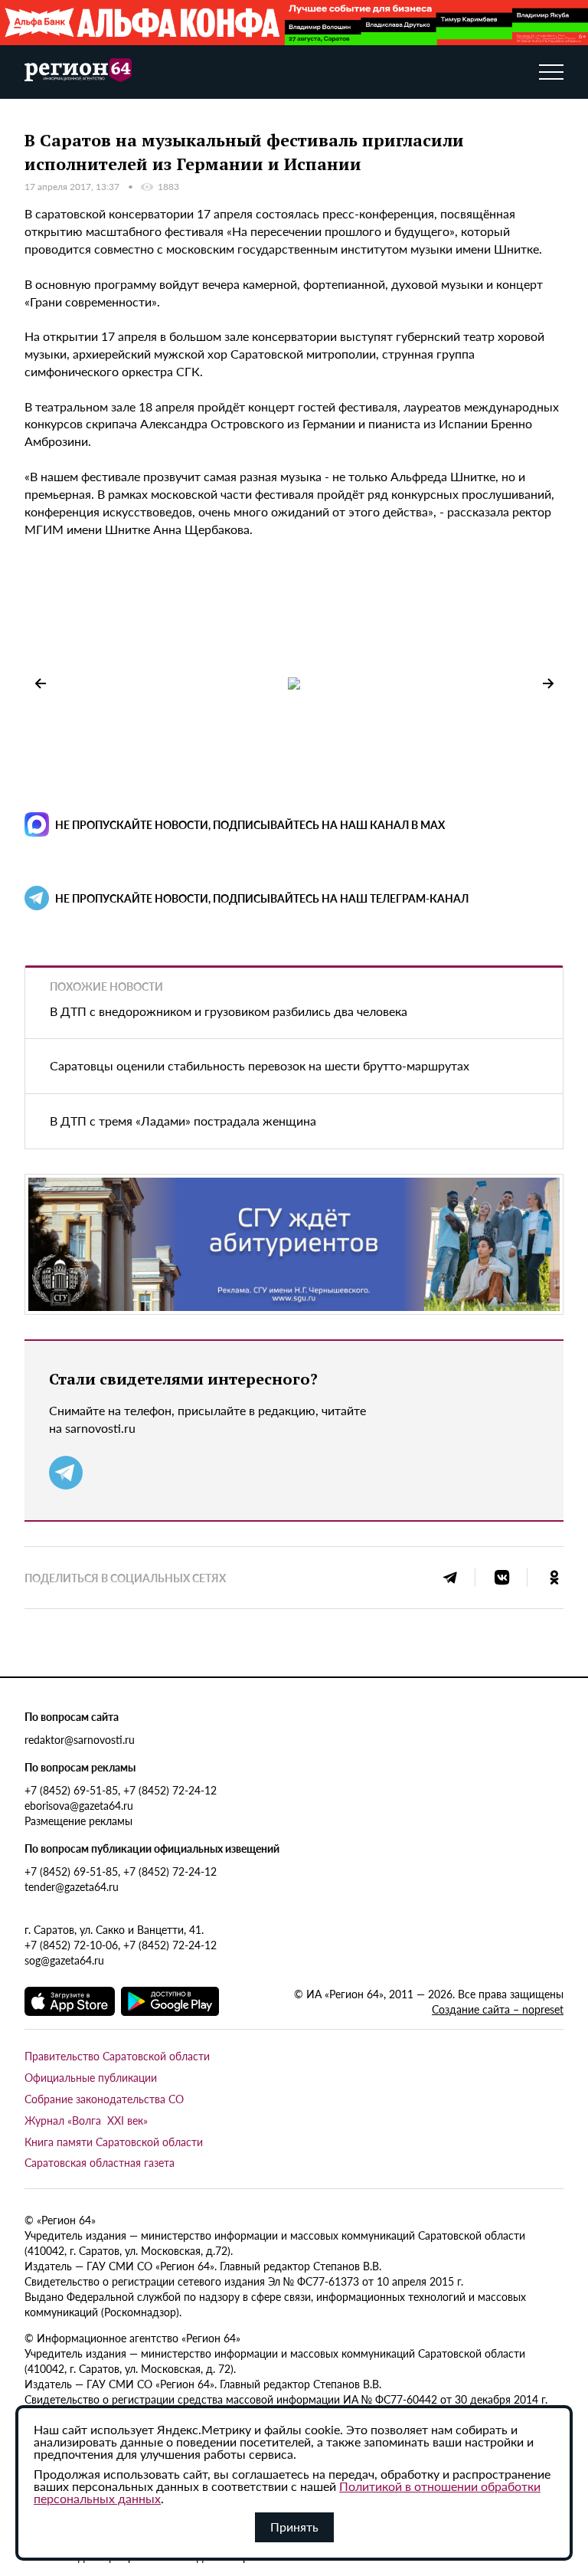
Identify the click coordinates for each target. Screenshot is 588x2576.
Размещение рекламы (78, 1821)
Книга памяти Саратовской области (114, 2142)
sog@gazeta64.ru (64, 1960)
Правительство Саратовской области (117, 2056)
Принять (294, 2527)
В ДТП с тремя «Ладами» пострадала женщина (183, 1121)
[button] (548, 683)
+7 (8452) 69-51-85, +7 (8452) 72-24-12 (121, 1790)
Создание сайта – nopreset (498, 2009)
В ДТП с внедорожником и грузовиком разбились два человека (229, 1011)
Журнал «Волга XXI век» (86, 2120)
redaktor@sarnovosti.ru (80, 1739)
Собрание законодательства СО (104, 2099)
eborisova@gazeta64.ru (79, 1805)
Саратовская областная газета (100, 2162)
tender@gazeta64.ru (72, 1886)
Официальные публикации (91, 2077)
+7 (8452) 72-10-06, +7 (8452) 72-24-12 (121, 1945)
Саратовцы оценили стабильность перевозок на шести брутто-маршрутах (260, 1065)
